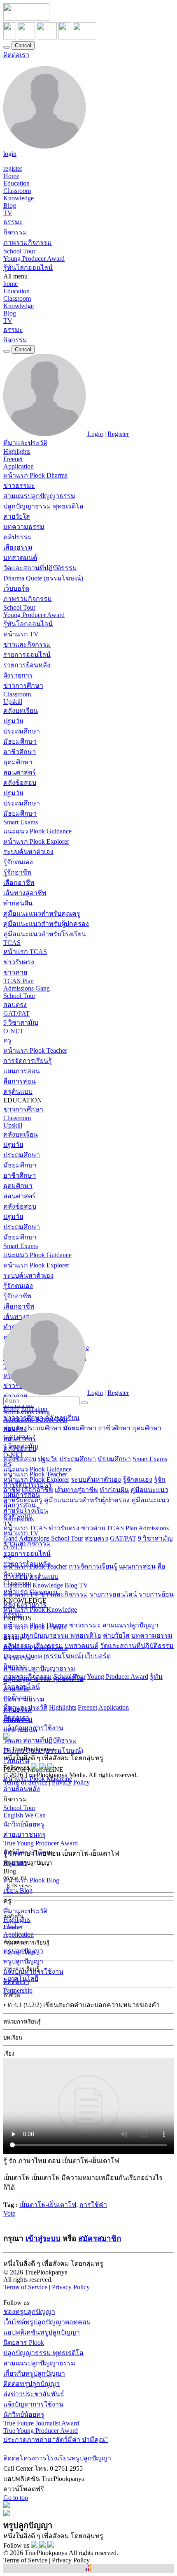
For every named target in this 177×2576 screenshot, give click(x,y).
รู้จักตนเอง (18, 862)
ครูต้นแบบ (18, 1092)
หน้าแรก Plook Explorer (36, 841)
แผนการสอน (22, 1071)
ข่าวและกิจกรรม (27, 644)
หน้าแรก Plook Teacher (35, 1050)
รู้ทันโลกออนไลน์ (28, 268)
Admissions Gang (27, 988)
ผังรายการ (18, 675)
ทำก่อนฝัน (18, 903)
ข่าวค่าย (15, 972)
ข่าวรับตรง (19, 962)
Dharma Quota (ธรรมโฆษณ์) (43, 1656)
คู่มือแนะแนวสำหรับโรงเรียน (45, 934)
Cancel (23, 45)
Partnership (18, 1990)
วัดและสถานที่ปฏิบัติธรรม (40, 568)
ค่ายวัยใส (17, 516)
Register (118, 434)
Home (11, 176)
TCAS (12, 943)
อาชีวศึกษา (20, 752)
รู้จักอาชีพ (17, 872)
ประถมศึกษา (22, 731)
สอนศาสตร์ (20, 772)
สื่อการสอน (20, 1081)
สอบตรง (15, 1005)
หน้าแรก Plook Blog (31, 1880)
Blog (10, 205)
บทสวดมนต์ (20, 558)
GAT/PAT (16, 1013)
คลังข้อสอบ (20, 783)
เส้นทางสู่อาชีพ (25, 893)
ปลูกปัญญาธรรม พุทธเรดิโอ (43, 506)
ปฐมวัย (13, 721)
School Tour (19, 251)
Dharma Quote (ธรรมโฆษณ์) (43, 578)
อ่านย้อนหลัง (22, 1789)
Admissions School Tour (51, 1538)
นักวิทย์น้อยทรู (24, 1824)
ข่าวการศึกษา (23, 686)
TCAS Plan (19, 981)
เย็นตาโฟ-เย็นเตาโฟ (48, 2205)
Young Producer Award (34, 259)
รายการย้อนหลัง (27, 665)
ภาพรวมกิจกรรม (28, 243)
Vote (9, 2213)
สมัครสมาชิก (100, 2238)
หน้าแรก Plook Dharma (35, 475)
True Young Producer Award (41, 1843)
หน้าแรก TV (21, 634)
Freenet (13, 459)
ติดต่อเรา (16, 55)
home (10, 284)
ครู (7, 1040)
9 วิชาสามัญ (21, 1022)
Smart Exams (21, 822)
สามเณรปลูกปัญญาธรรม (39, 496)
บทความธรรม (24, 527)
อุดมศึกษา (18, 762)
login (10, 154)
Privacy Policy (71, 1782)
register (13, 168)
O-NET (13, 1031)
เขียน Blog (18, 1890)
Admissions (19, 1519)
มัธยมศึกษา (20, 741)
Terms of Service (25, 1782)
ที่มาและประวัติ (25, 443)
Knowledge (19, 198)
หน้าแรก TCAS (25, 952)
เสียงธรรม (18, 547)
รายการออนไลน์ (27, 655)
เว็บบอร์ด (16, 588)
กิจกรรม (15, 232)
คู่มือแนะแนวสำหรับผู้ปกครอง (46, 924)
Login (95, 434)
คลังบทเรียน (21, 711)
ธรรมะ (13, 222)
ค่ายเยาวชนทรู (24, 1835)
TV (8, 213)
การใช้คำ (93, 2205)
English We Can (24, 1815)
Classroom (17, 191)
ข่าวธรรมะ (19, 486)
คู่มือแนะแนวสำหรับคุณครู (42, 913)
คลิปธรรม (18, 537)
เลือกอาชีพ (19, 883)
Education (16, 183)
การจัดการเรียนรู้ (28, 1061)
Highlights (17, 451)
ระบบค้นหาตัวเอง (28, 852)
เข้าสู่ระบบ (43, 2238)
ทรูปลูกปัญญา (23, 1961)
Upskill (13, 702)
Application (19, 466)
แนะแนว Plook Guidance (37, 831)
